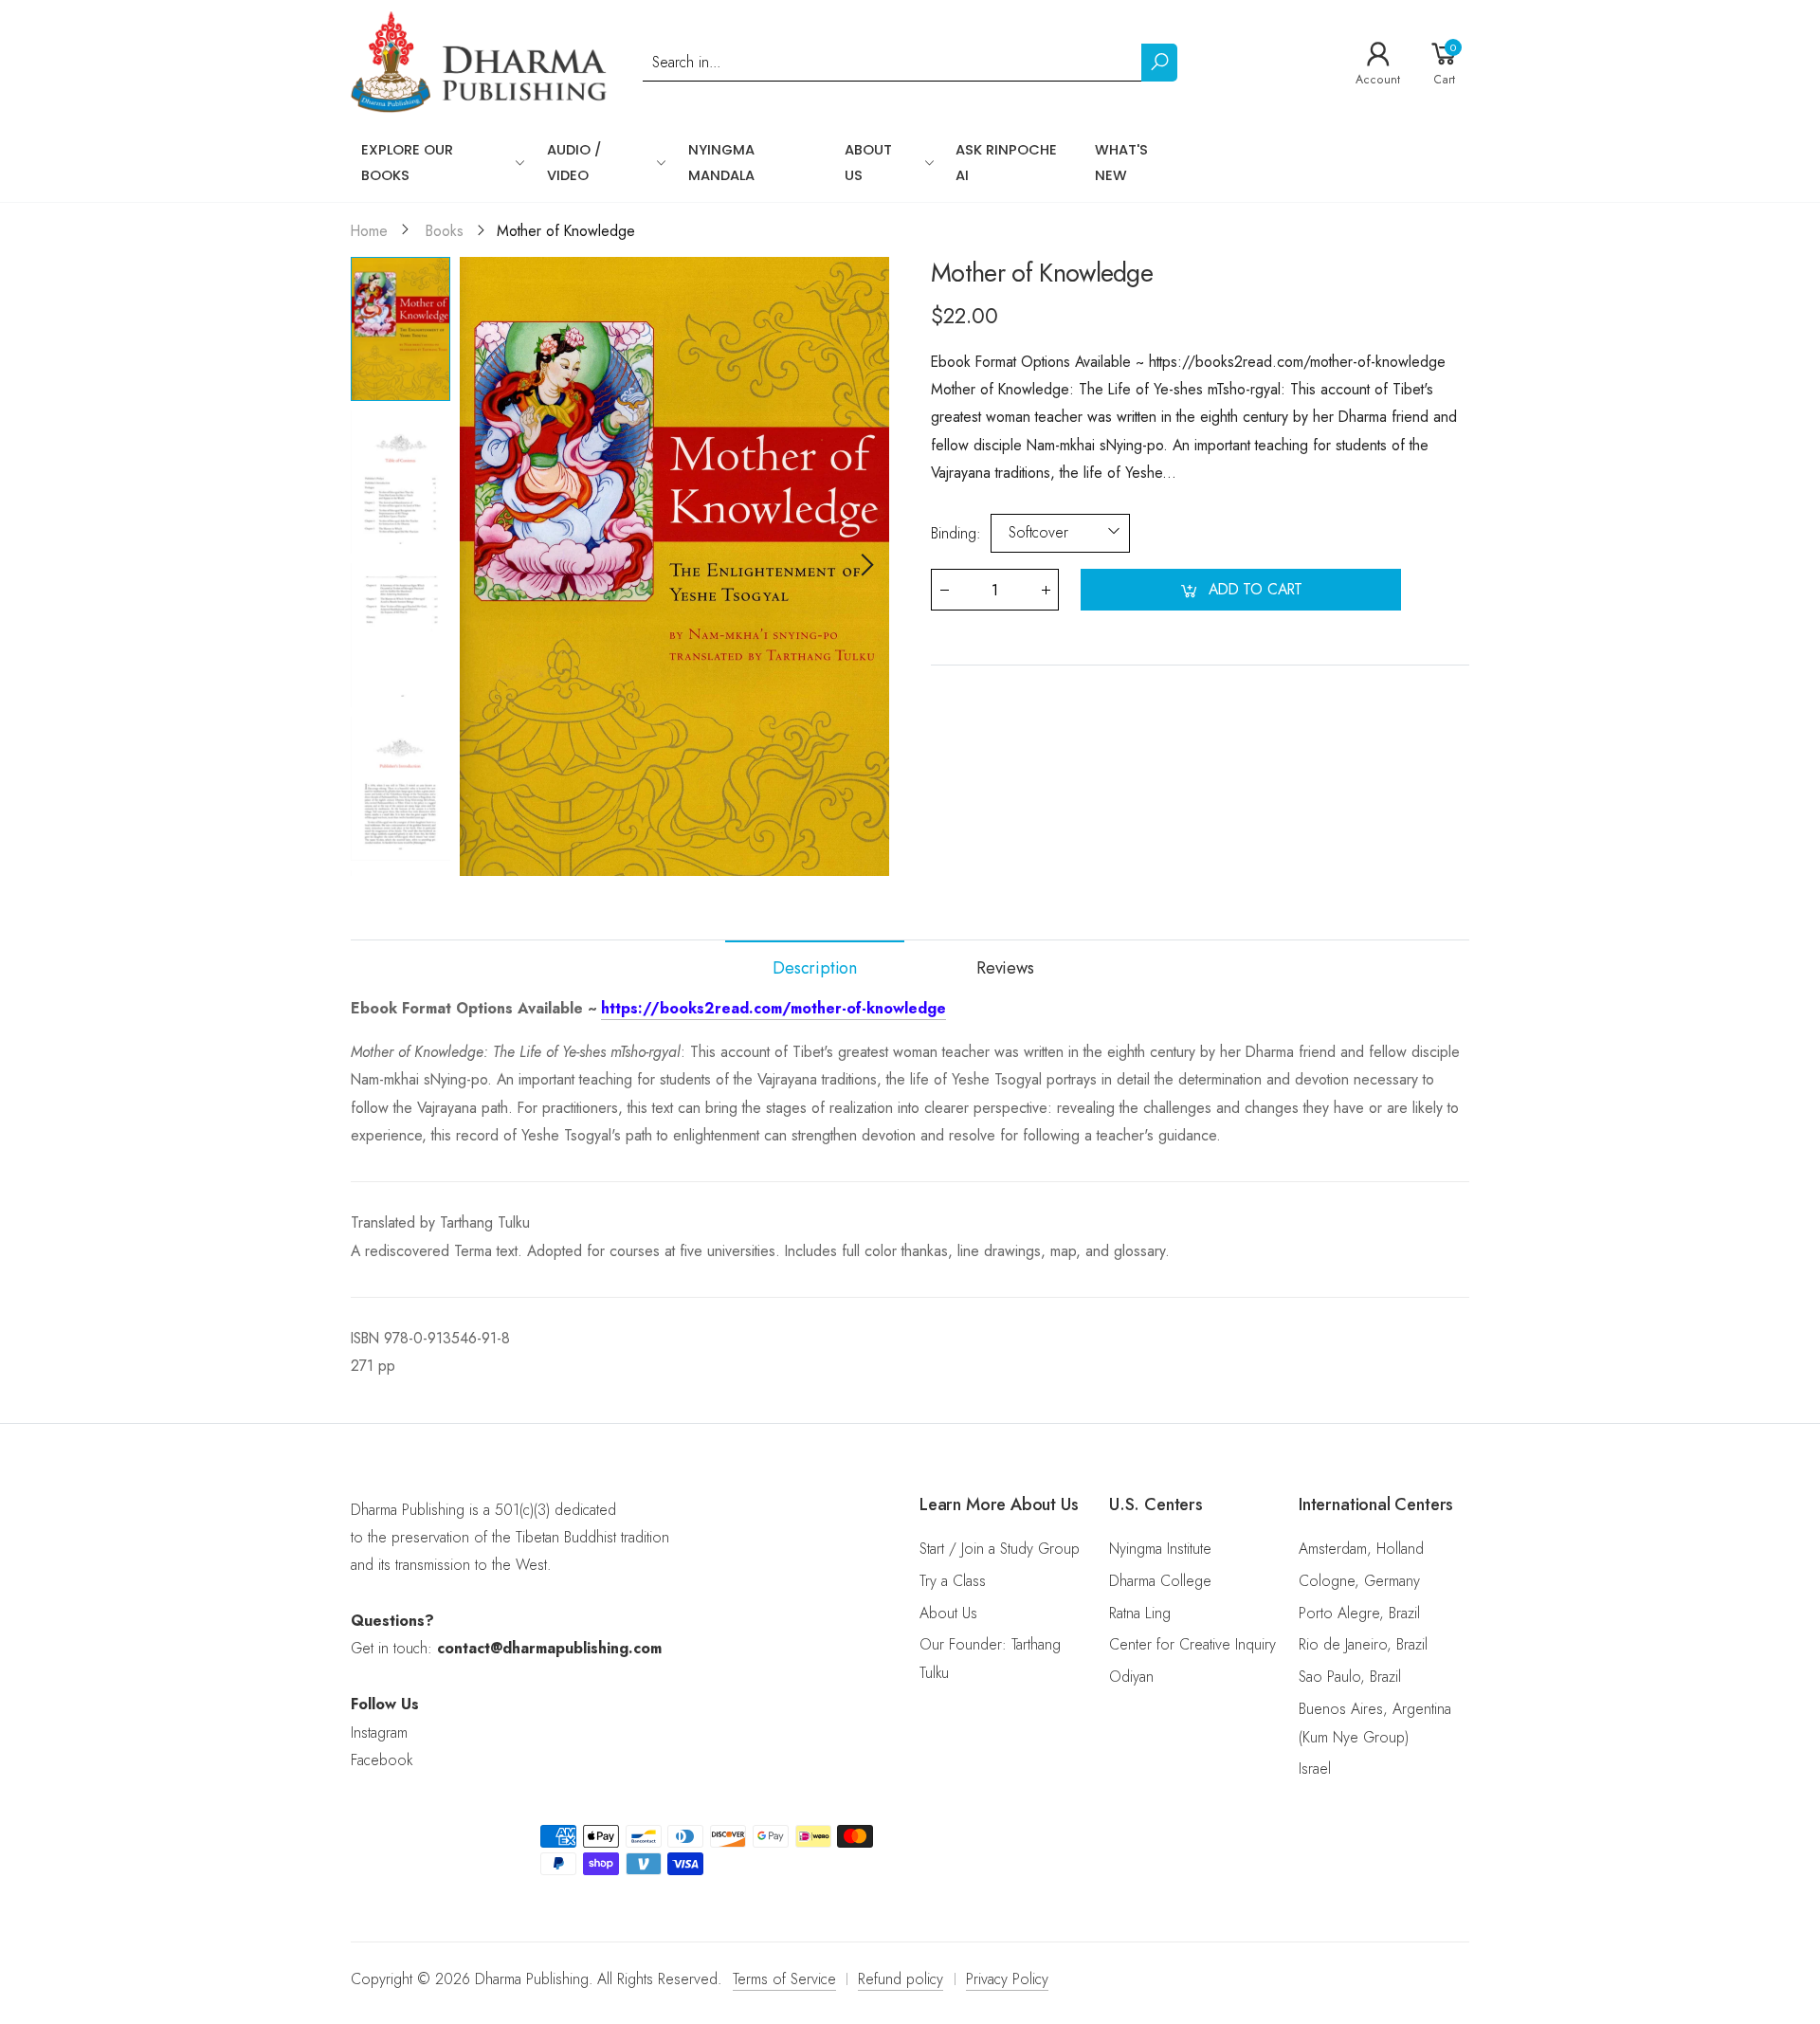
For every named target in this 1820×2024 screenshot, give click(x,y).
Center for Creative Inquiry (1192, 1644)
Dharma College (1160, 1581)
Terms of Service (784, 1979)
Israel (1315, 1769)
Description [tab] (815, 968)
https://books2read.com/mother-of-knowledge (773, 1008)
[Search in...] (1159, 63)
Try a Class (953, 1581)
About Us (948, 1613)
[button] (865, 566)
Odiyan (1131, 1677)
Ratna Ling (1140, 1613)
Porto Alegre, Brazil (1359, 1613)
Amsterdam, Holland (1361, 1549)
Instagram (379, 1732)
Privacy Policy (1007, 1979)
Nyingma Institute (1160, 1549)
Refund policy (901, 1979)
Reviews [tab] (1005, 968)
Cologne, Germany (1359, 1581)
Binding (956, 532)
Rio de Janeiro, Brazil (1363, 1644)
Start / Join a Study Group (1000, 1549)
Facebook (382, 1760)
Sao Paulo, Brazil (1350, 1677)
